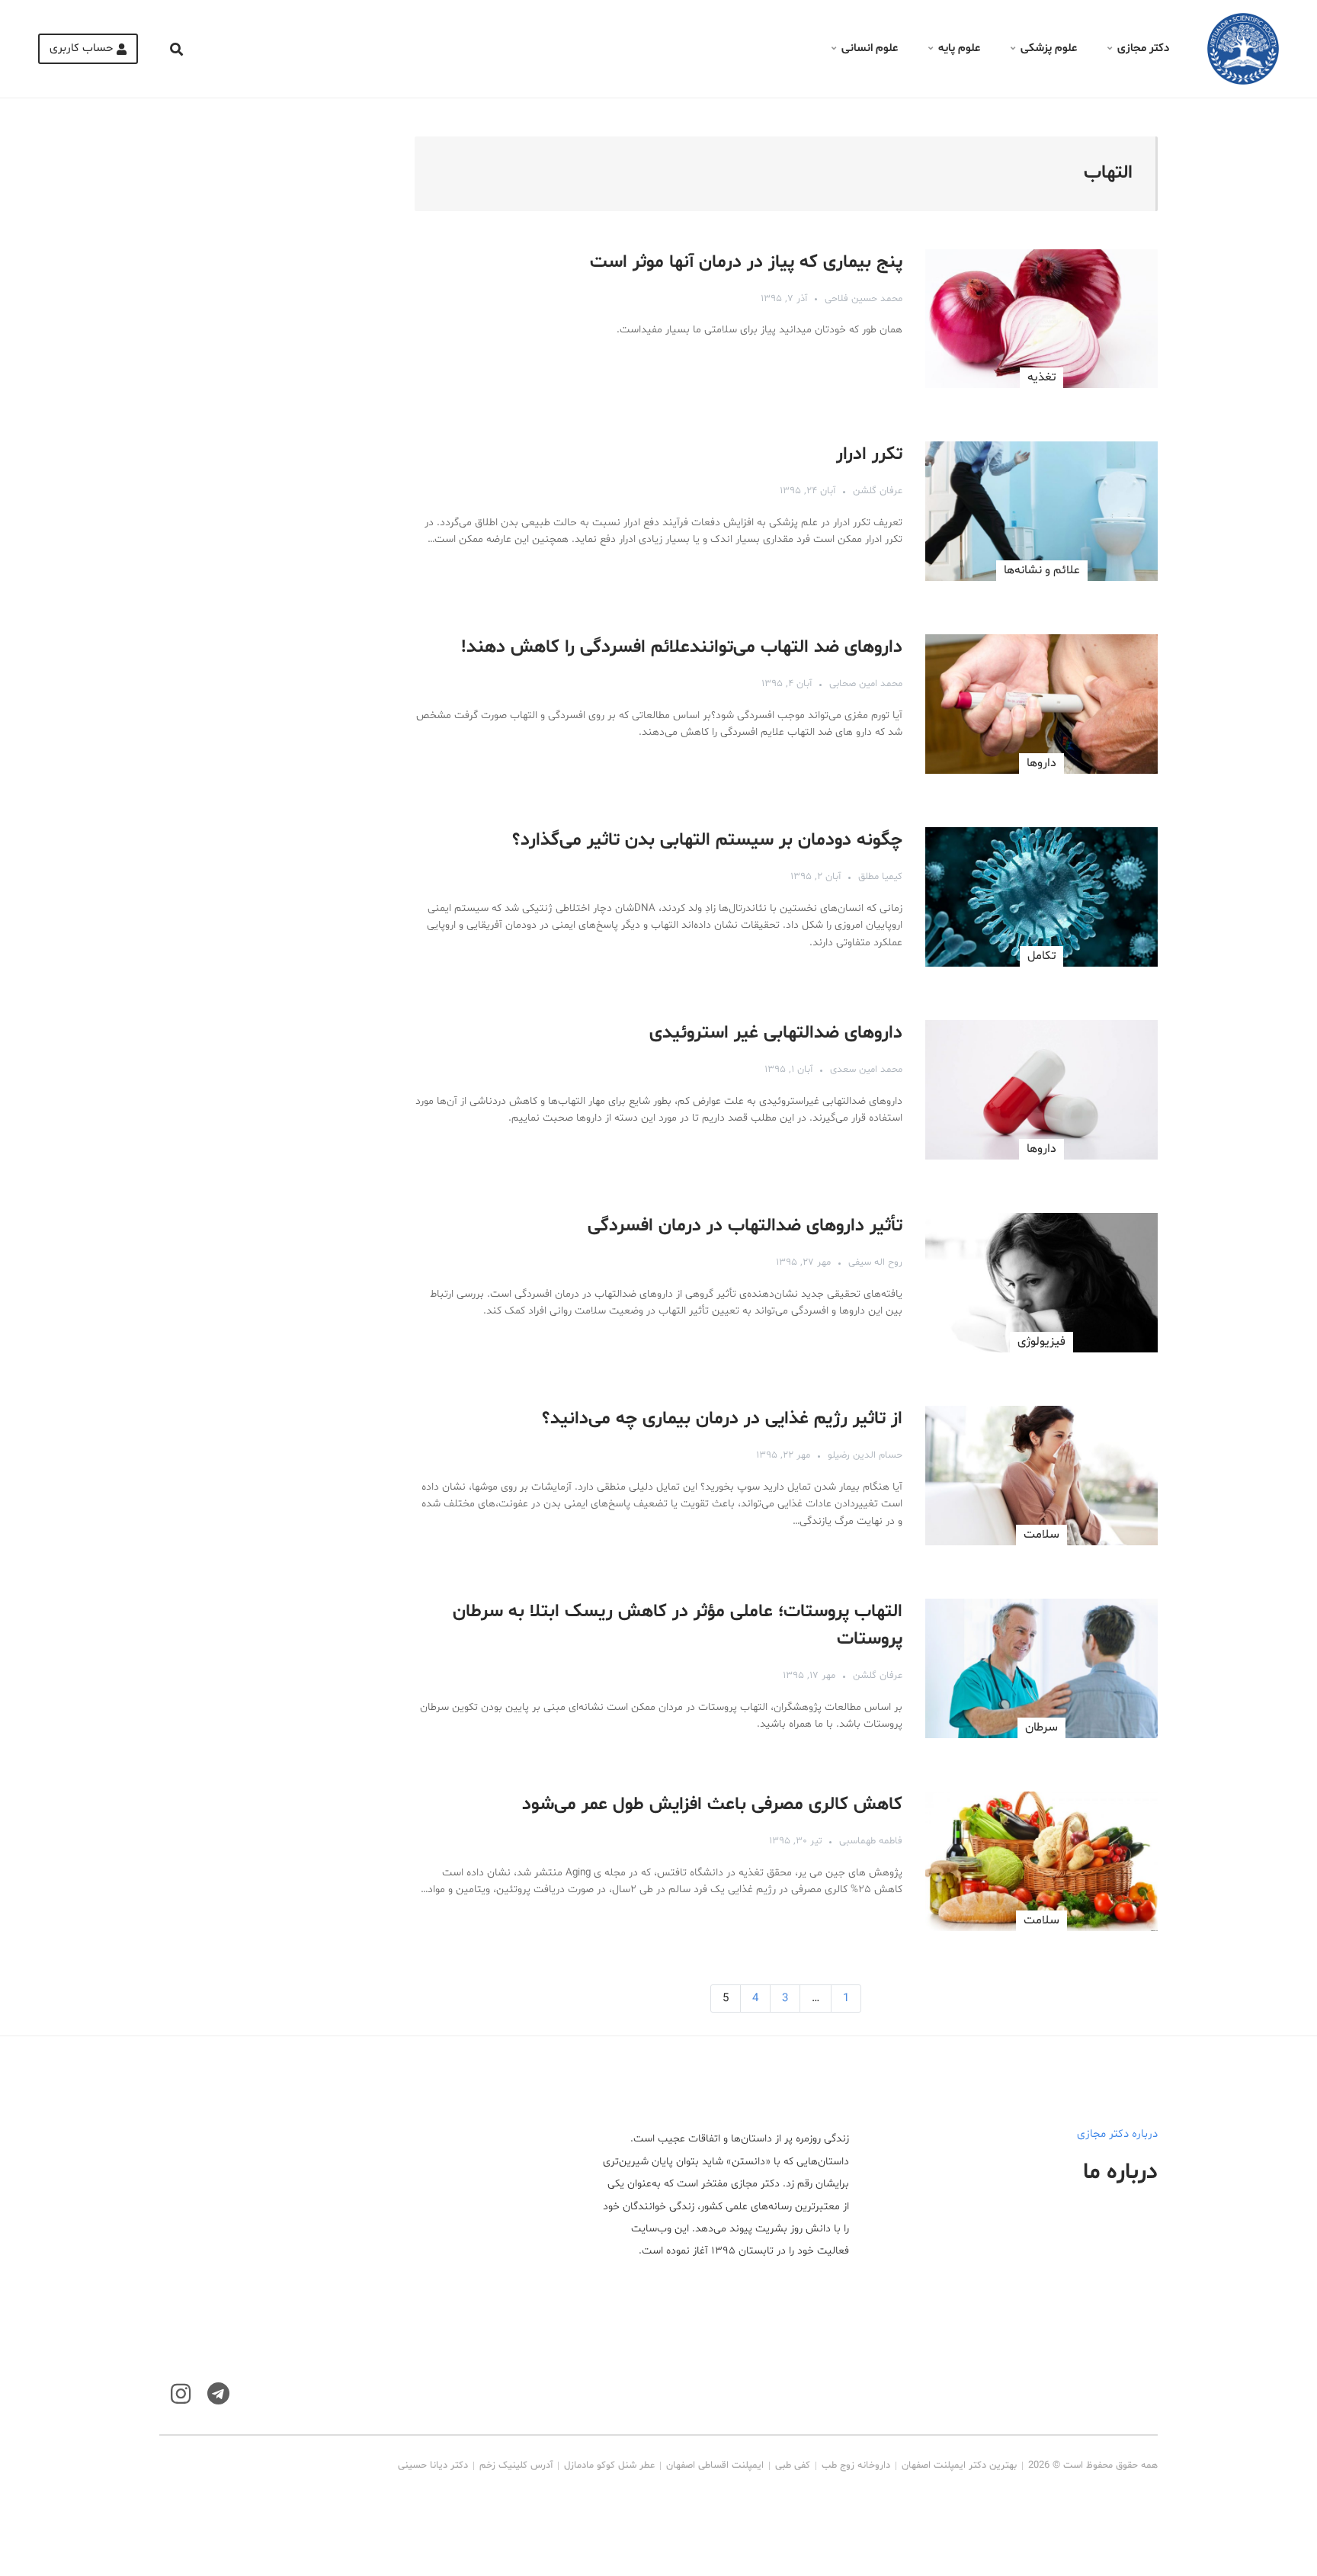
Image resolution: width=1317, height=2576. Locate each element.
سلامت (1041, 1535)
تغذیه (1041, 377)
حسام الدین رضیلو (865, 1455)
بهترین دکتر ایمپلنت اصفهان (959, 2465)
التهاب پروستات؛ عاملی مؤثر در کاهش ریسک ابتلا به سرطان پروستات (678, 1626)
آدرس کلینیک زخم (516, 2465)
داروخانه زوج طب (856, 2465)
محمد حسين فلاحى (864, 299)
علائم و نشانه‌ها (1042, 570)
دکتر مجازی (1143, 48)
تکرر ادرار (869, 455)
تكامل (1041, 956)
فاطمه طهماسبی (871, 1841)
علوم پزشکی (1049, 48)
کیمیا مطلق (880, 877)
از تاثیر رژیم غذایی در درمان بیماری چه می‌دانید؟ (722, 1419)
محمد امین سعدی (866, 1070)
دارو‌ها (1041, 763)
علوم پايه (959, 48)
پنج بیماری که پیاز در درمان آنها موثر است (746, 263)
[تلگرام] (218, 2394)
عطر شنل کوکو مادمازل (609, 2465)
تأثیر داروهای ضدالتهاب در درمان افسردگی (745, 1226)
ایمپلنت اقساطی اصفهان (715, 2465)
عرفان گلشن (878, 491)
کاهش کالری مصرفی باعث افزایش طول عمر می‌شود (712, 1805)
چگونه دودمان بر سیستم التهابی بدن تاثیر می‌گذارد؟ (707, 840)
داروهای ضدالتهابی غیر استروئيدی (776, 1033)
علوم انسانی (870, 48)
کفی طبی (793, 2465)
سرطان (1041, 1727)
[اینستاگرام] (181, 2394)
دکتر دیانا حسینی (433, 2465)
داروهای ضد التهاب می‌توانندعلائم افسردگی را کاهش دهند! (682, 648)
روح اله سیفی (875, 1262)
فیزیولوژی (1041, 1342)
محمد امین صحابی (866, 684)
